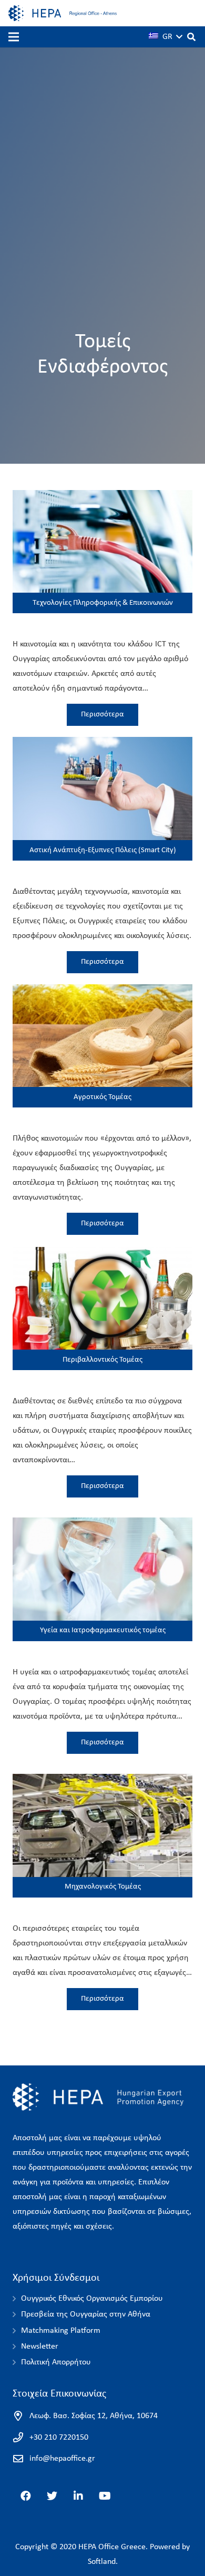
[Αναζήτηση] (192, 37)
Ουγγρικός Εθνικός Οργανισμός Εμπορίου (92, 2299)
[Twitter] (52, 2496)
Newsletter (40, 2347)
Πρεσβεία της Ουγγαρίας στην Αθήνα (86, 2314)
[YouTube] (105, 2496)
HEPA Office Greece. (113, 2547)
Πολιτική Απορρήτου (56, 2362)
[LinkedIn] (78, 2496)
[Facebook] (26, 2496)
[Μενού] (14, 37)
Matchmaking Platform (61, 2331)
